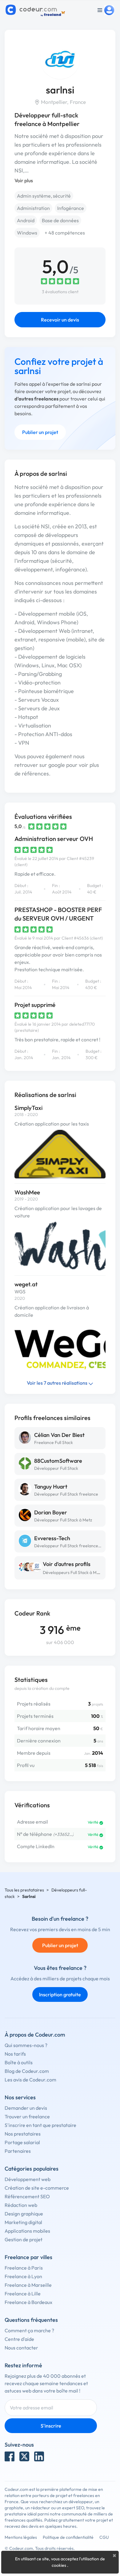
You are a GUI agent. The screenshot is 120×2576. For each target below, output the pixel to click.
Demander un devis (26, 2108)
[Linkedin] (39, 2456)
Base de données (60, 220)
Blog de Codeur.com (27, 2071)
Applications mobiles (27, 2231)
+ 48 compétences (65, 233)
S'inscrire (51, 2426)
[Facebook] (10, 2456)
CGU (104, 2537)
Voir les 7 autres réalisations (58, 1383)
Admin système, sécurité (44, 196)
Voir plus (24, 180)
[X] (24, 2456)
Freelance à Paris (24, 2268)
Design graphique (24, 2214)
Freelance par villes (28, 2257)
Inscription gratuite (60, 1994)
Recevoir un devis (60, 320)
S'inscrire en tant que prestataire (40, 2125)
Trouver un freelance (27, 2116)
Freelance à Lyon (23, 2276)
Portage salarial (22, 2142)
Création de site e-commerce (37, 2188)
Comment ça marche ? (29, 2330)
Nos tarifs (15, 2054)
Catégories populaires (32, 2169)
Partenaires (18, 2151)
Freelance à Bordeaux (28, 2302)
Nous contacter (21, 2348)
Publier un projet (40, 432)
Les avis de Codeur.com (30, 2080)
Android (26, 220)
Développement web (28, 2179)
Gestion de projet (24, 2239)
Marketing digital (23, 2222)
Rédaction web (21, 2205)
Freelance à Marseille (28, 2285)
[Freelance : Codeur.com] (36, 10)
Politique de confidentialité (68, 2537)
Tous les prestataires (24, 1890)
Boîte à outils (19, 2062)
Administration (33, 208)
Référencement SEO (27, 2196)
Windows (27, 233)
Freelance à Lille (23, 2294)
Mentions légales (21, 2537)
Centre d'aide (19, 2339)
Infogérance (71, 208)
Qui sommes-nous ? (26, 2045)
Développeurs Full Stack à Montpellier (79, 1572)
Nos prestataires (23, 2134)
